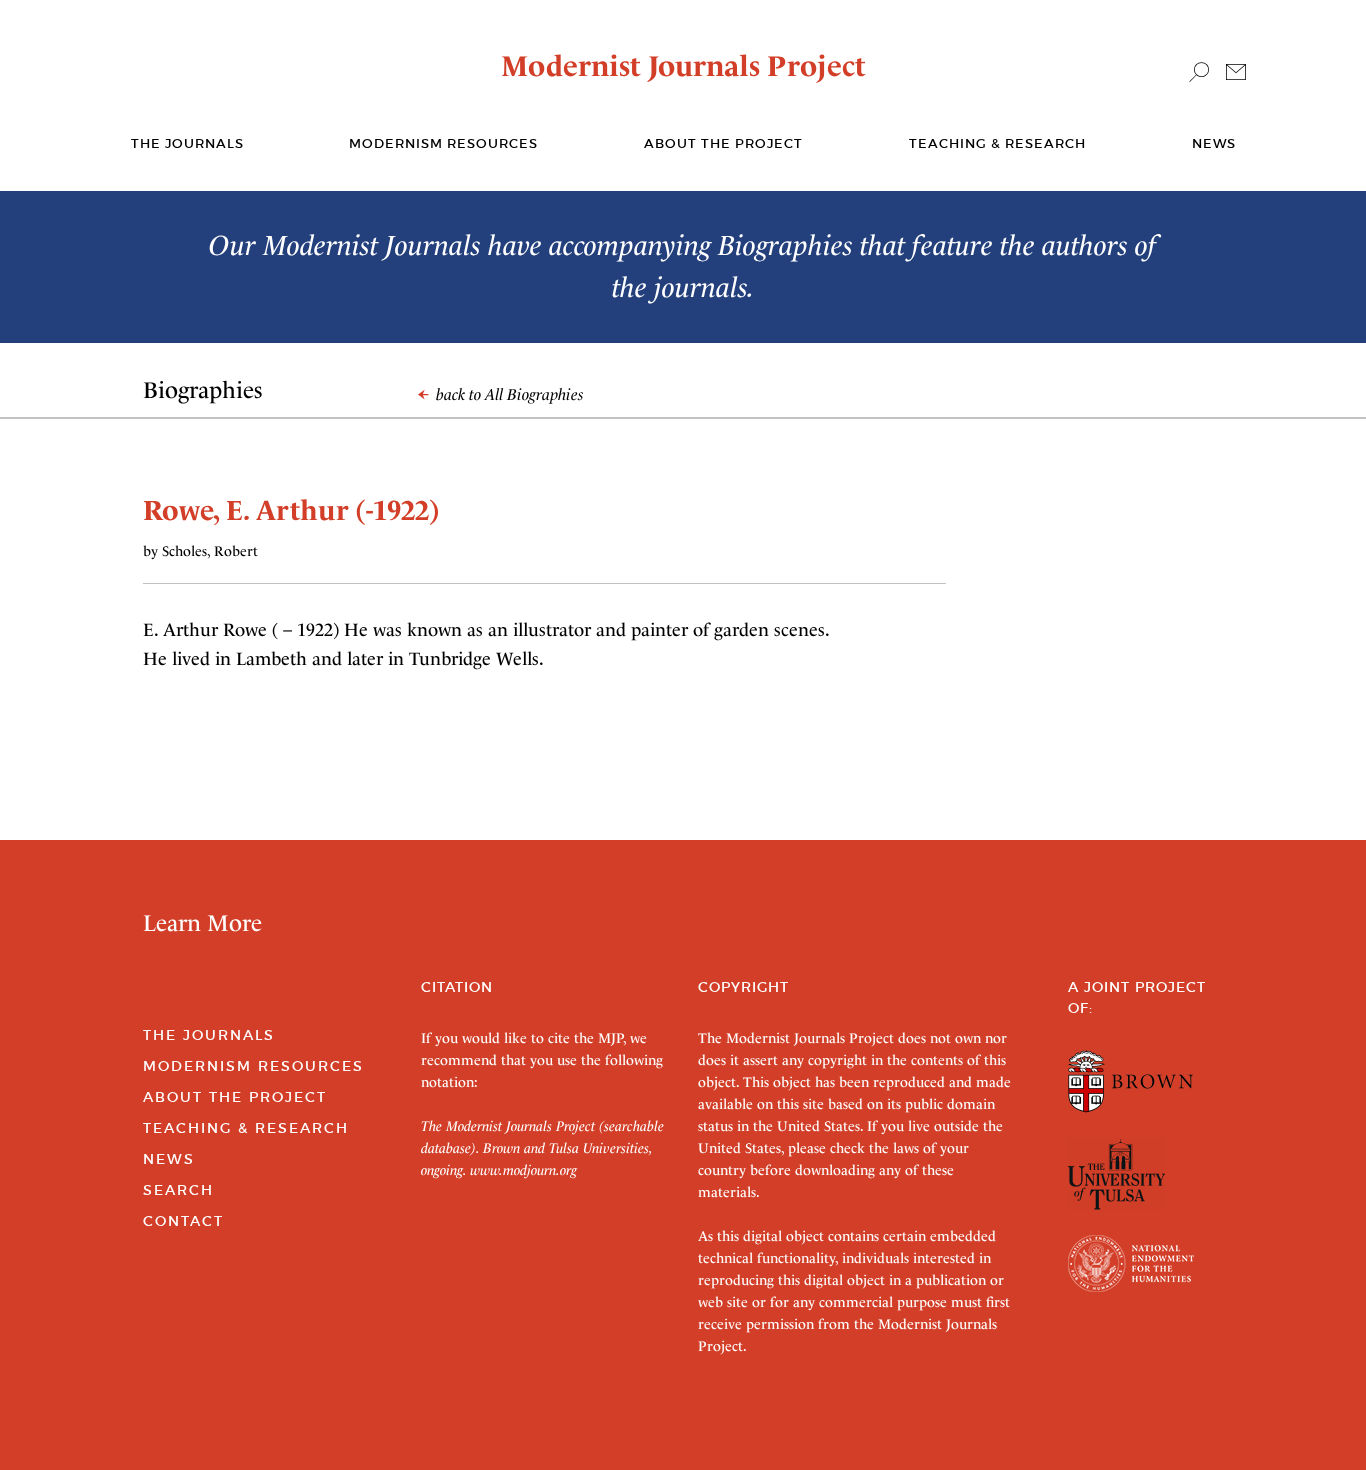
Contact (183, 1221)
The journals (187, 143)
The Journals (209, 1035)
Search (178, 1190)
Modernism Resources (443, 143)
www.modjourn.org (523, 1170)
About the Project (723, 143)
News (1214, 143)
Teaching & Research (997, 143)
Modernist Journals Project (683, 66)
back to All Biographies (508, 394)
